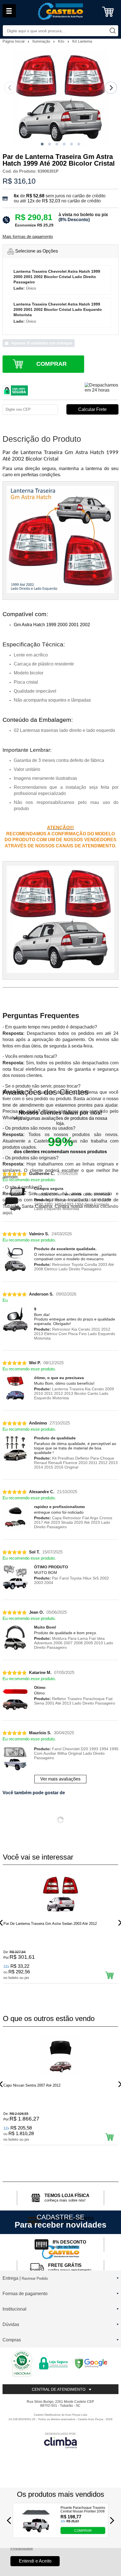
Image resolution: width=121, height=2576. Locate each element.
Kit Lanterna (82, 41)
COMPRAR (83, 2531)
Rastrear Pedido (35, 2278)
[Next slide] (111, 88)
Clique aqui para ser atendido (75, 1111)
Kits (62, 41)
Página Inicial (14, 41)
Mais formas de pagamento (28, 237)
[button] (42, 144)
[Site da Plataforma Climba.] (60, 2440)
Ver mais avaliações (60, 1779)
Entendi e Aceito (35, 2561)
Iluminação (42, 41)
